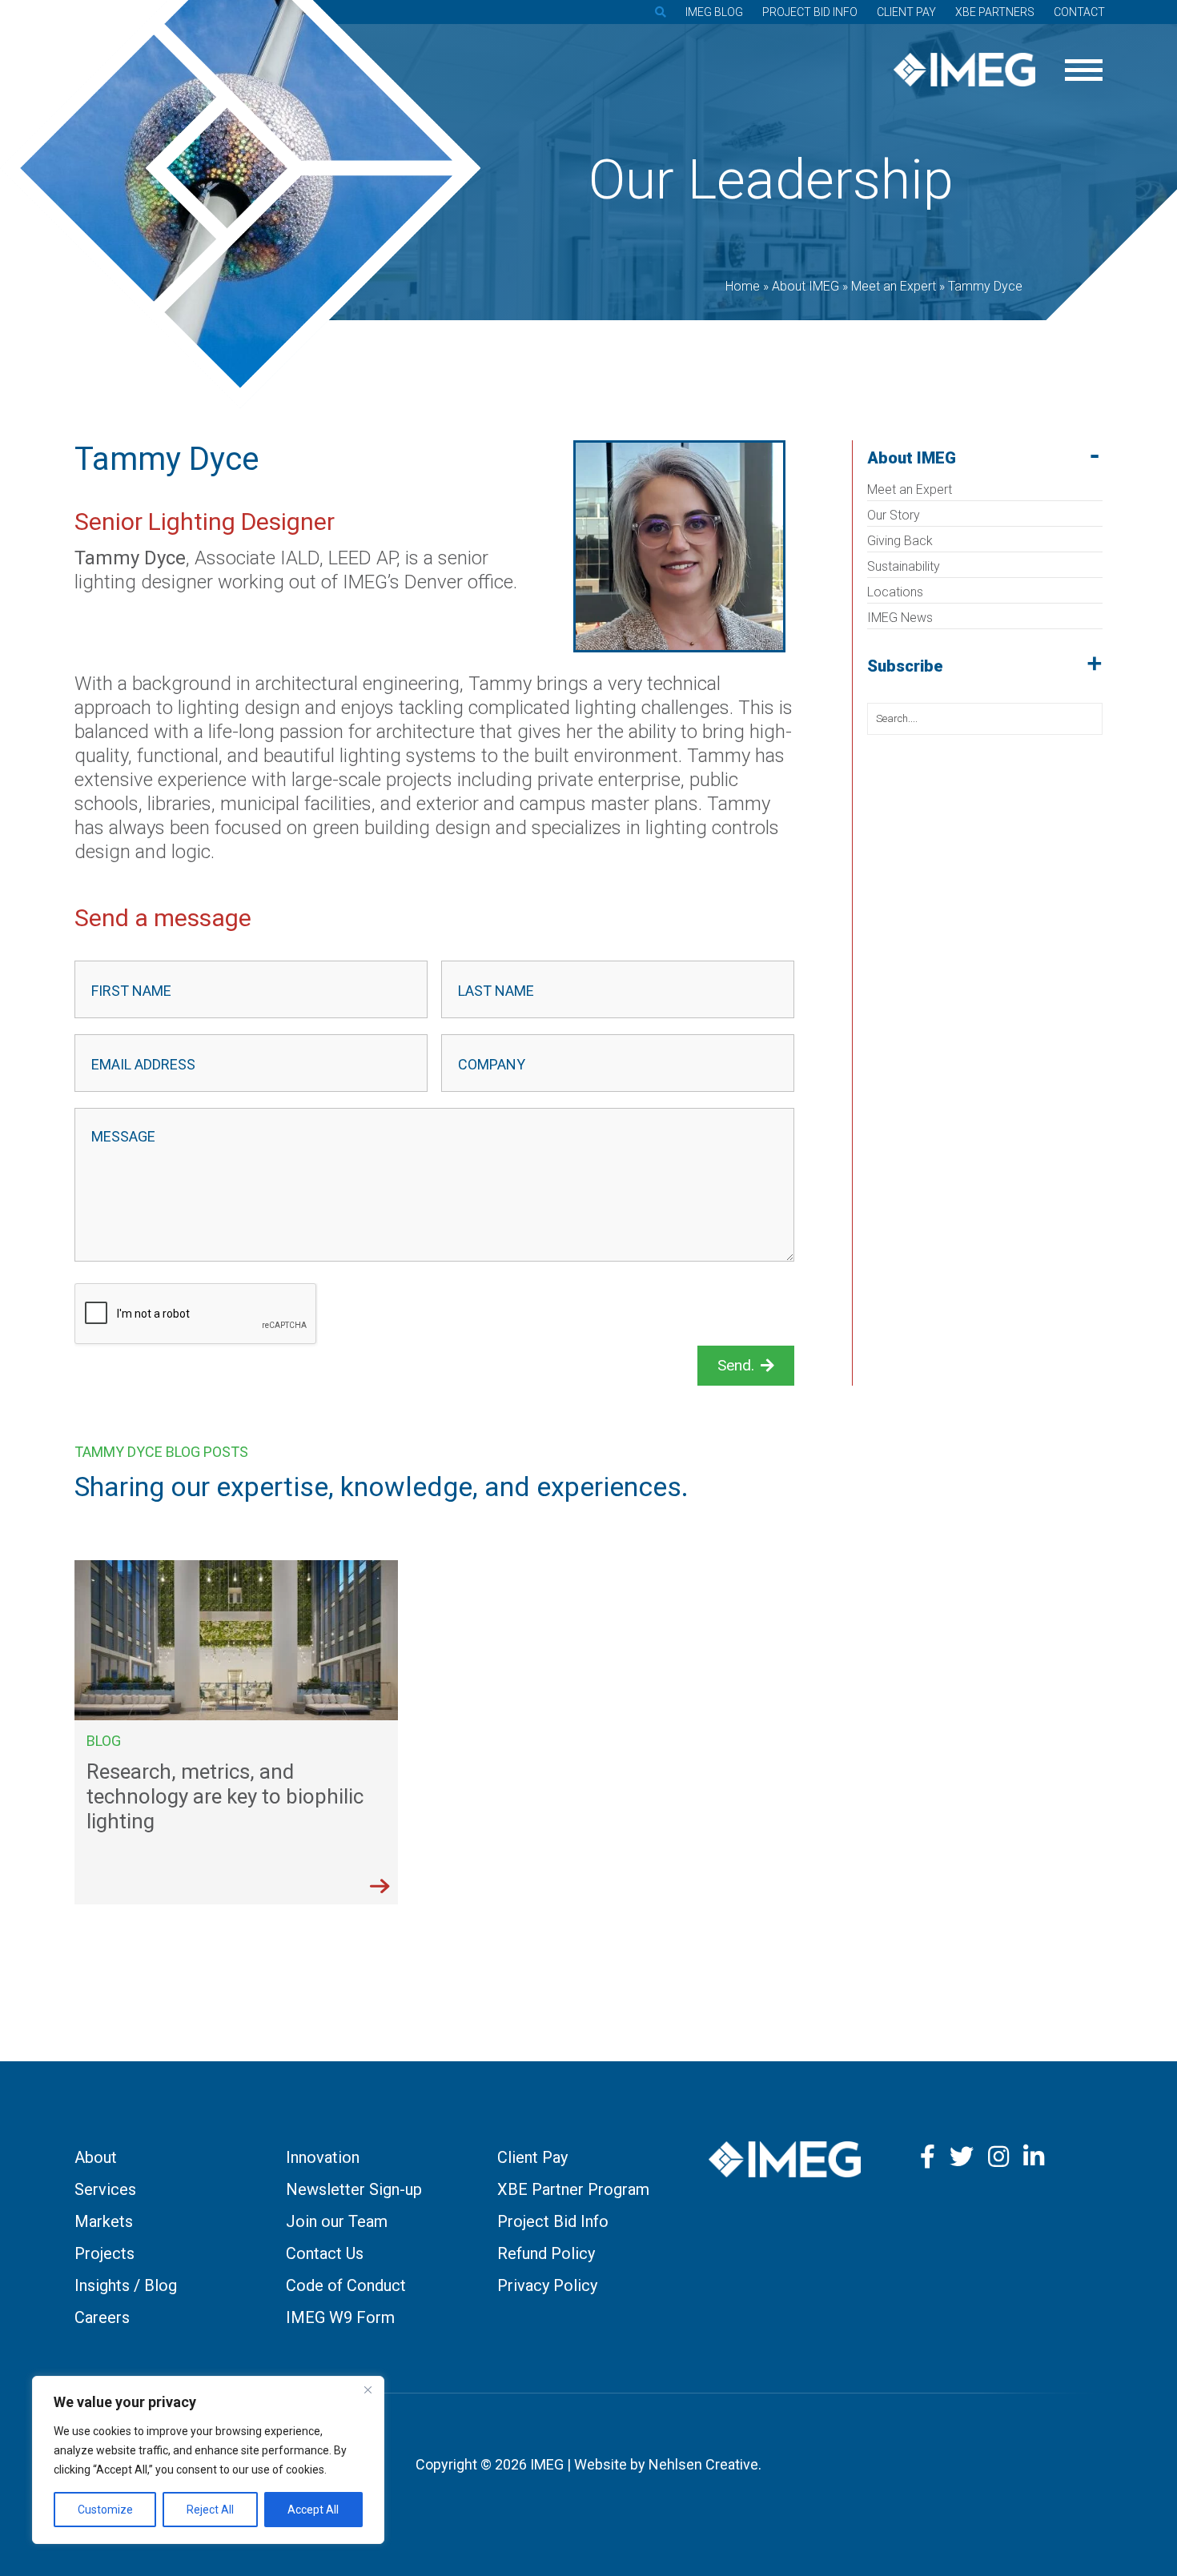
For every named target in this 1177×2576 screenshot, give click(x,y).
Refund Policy (546, 2253)
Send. (736, 1365)
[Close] (368, 2389)
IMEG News (900, 618)
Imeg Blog (714, 12)
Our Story (894, 515)
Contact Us (325, 2253)
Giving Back (900, 541)
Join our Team (337, 2221)
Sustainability (904, 566)
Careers (102, 2317)
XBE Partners (995, 12)
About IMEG (912, 458)
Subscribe (905, 666)
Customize (105, 2510)
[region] (208, 2460)
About (96, 2157)
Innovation (323, 2157)
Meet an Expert (910, 490)
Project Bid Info (810, 12)
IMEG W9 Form (340, 2317)
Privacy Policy (547, 2285)
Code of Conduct (346, 2285)
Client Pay (906, 12)
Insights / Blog (126, 2285)
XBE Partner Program (573, 2189)
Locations (895, 592)
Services (105, 2189)
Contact (1079, 12)
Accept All (313, 2510)
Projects (104, 2253)
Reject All (210, 2510)
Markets (104, 2221)
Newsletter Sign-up (354, 2189)
